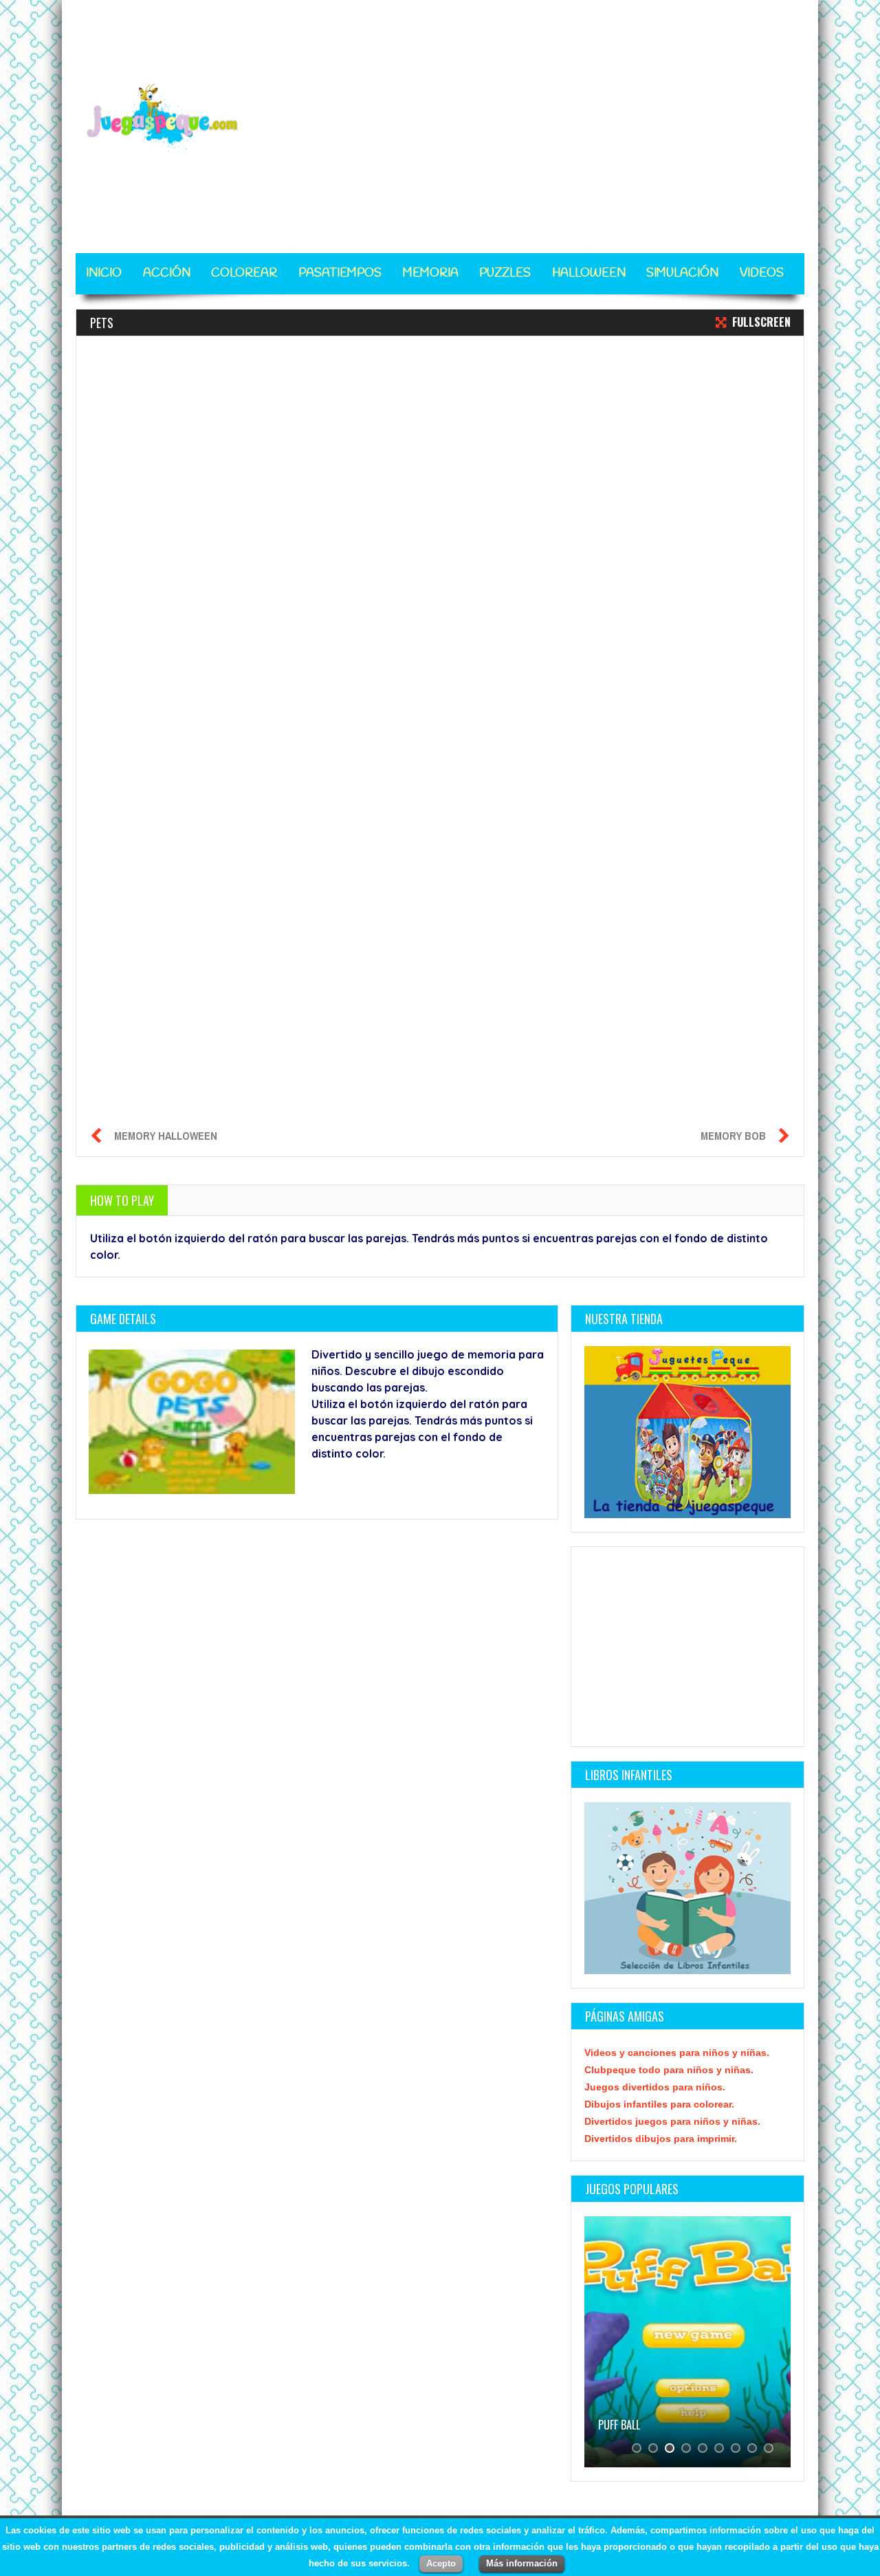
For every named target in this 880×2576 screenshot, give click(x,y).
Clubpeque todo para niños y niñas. (669, 2070)
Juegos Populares (632, 2189)
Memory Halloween (166, 1136)
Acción (167, 273)
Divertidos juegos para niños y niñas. (672, 2121)
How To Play (122, 1200)
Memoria (431, 273)
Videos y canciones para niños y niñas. (677, 2053)
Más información (522, 2563)
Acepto (441, 2563)
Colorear (244, 273)
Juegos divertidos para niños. (655, 2087)
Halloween (589, 273)
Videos (762, 273)
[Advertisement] (554, 118)
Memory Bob (733, 1136)
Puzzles (505, 273)
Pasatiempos (340, 273)
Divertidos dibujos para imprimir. (661, 2139)
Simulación (682, 273)
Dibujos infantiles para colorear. (659, 2104)
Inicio (104, 273)
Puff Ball (619, 2425)
